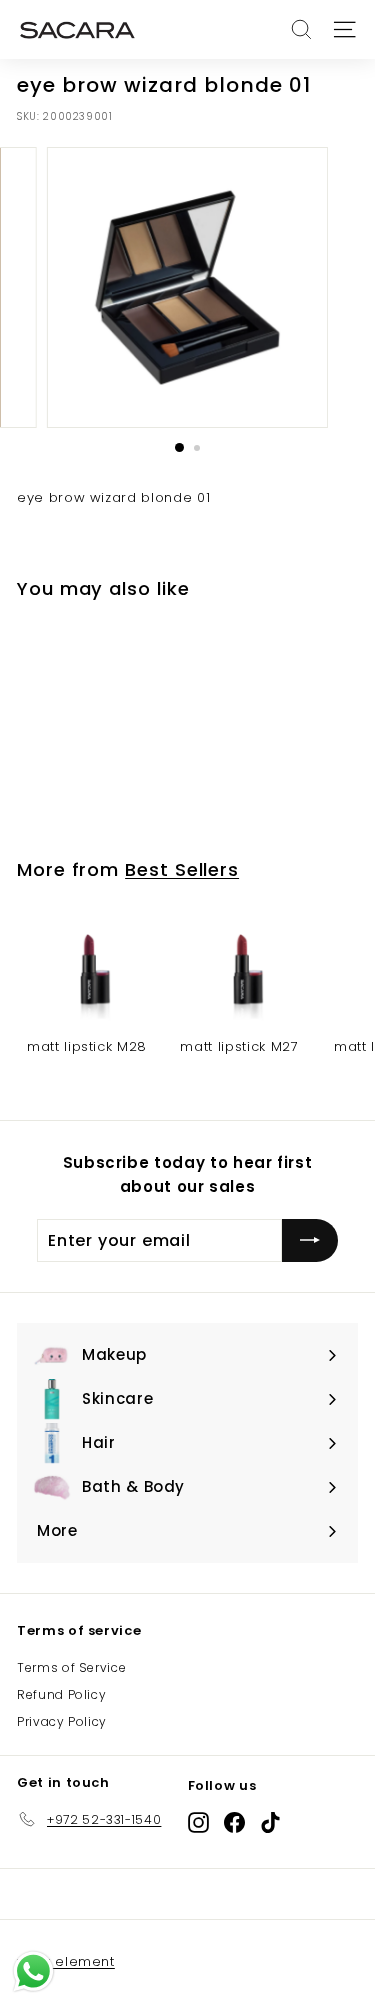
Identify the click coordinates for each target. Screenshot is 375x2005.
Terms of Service (71, 1667)
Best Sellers (182, 869)
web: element (66, 1961)
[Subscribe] (310, 1241)
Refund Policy (61, 1694)
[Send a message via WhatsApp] (33, 1971)
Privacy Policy (62, 1721)
